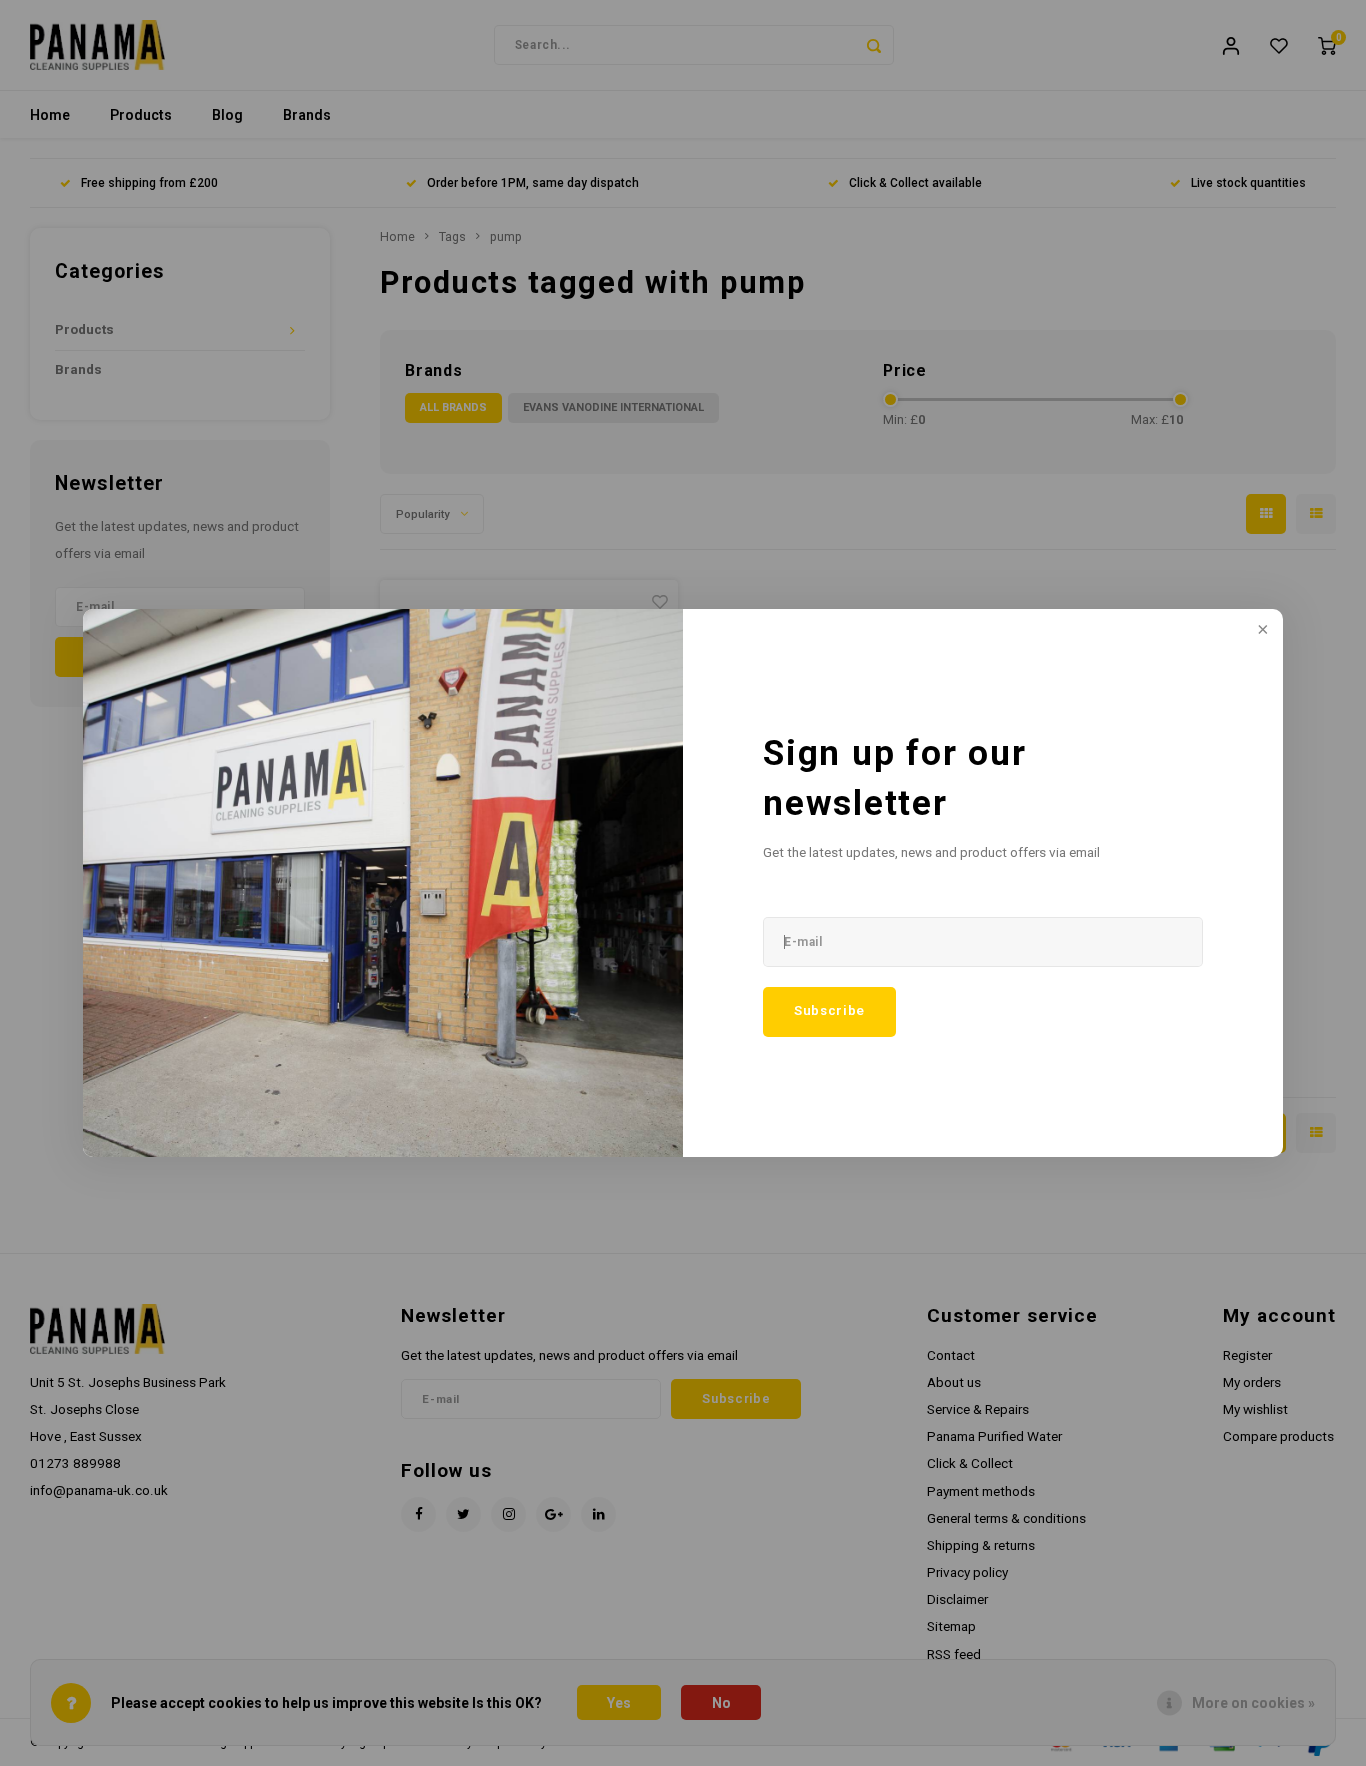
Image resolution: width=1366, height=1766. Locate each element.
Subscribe (829, 1010)
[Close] (1261, 631)
